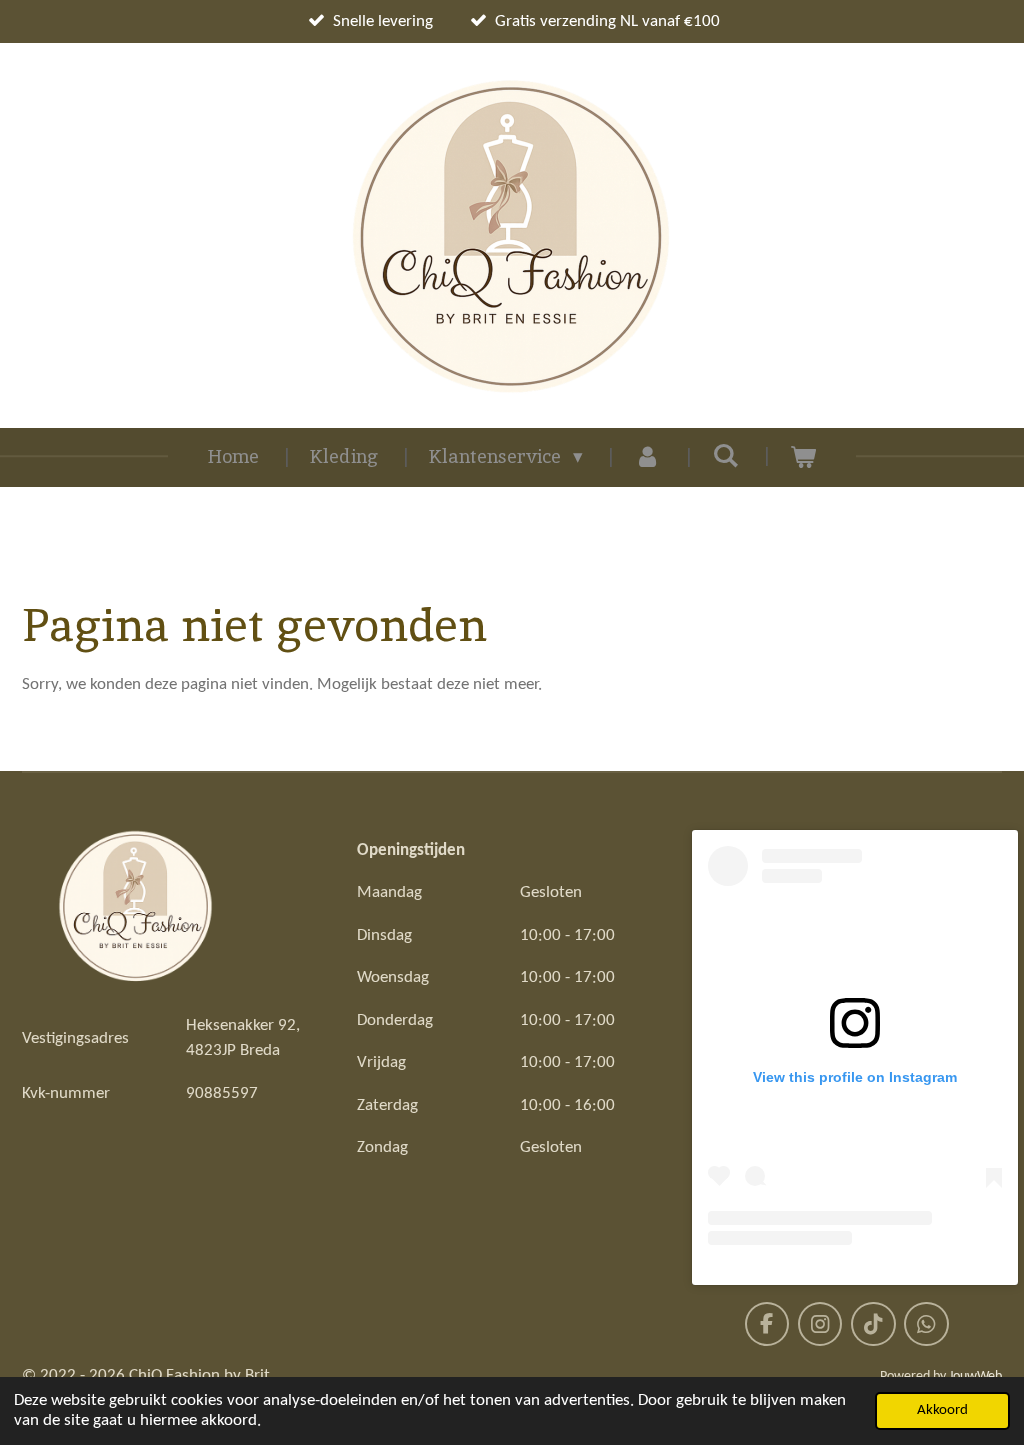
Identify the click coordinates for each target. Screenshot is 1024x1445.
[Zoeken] (725, 455)
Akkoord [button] (942, 1410)
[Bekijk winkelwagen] (803, 457)
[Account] (647, 457)
